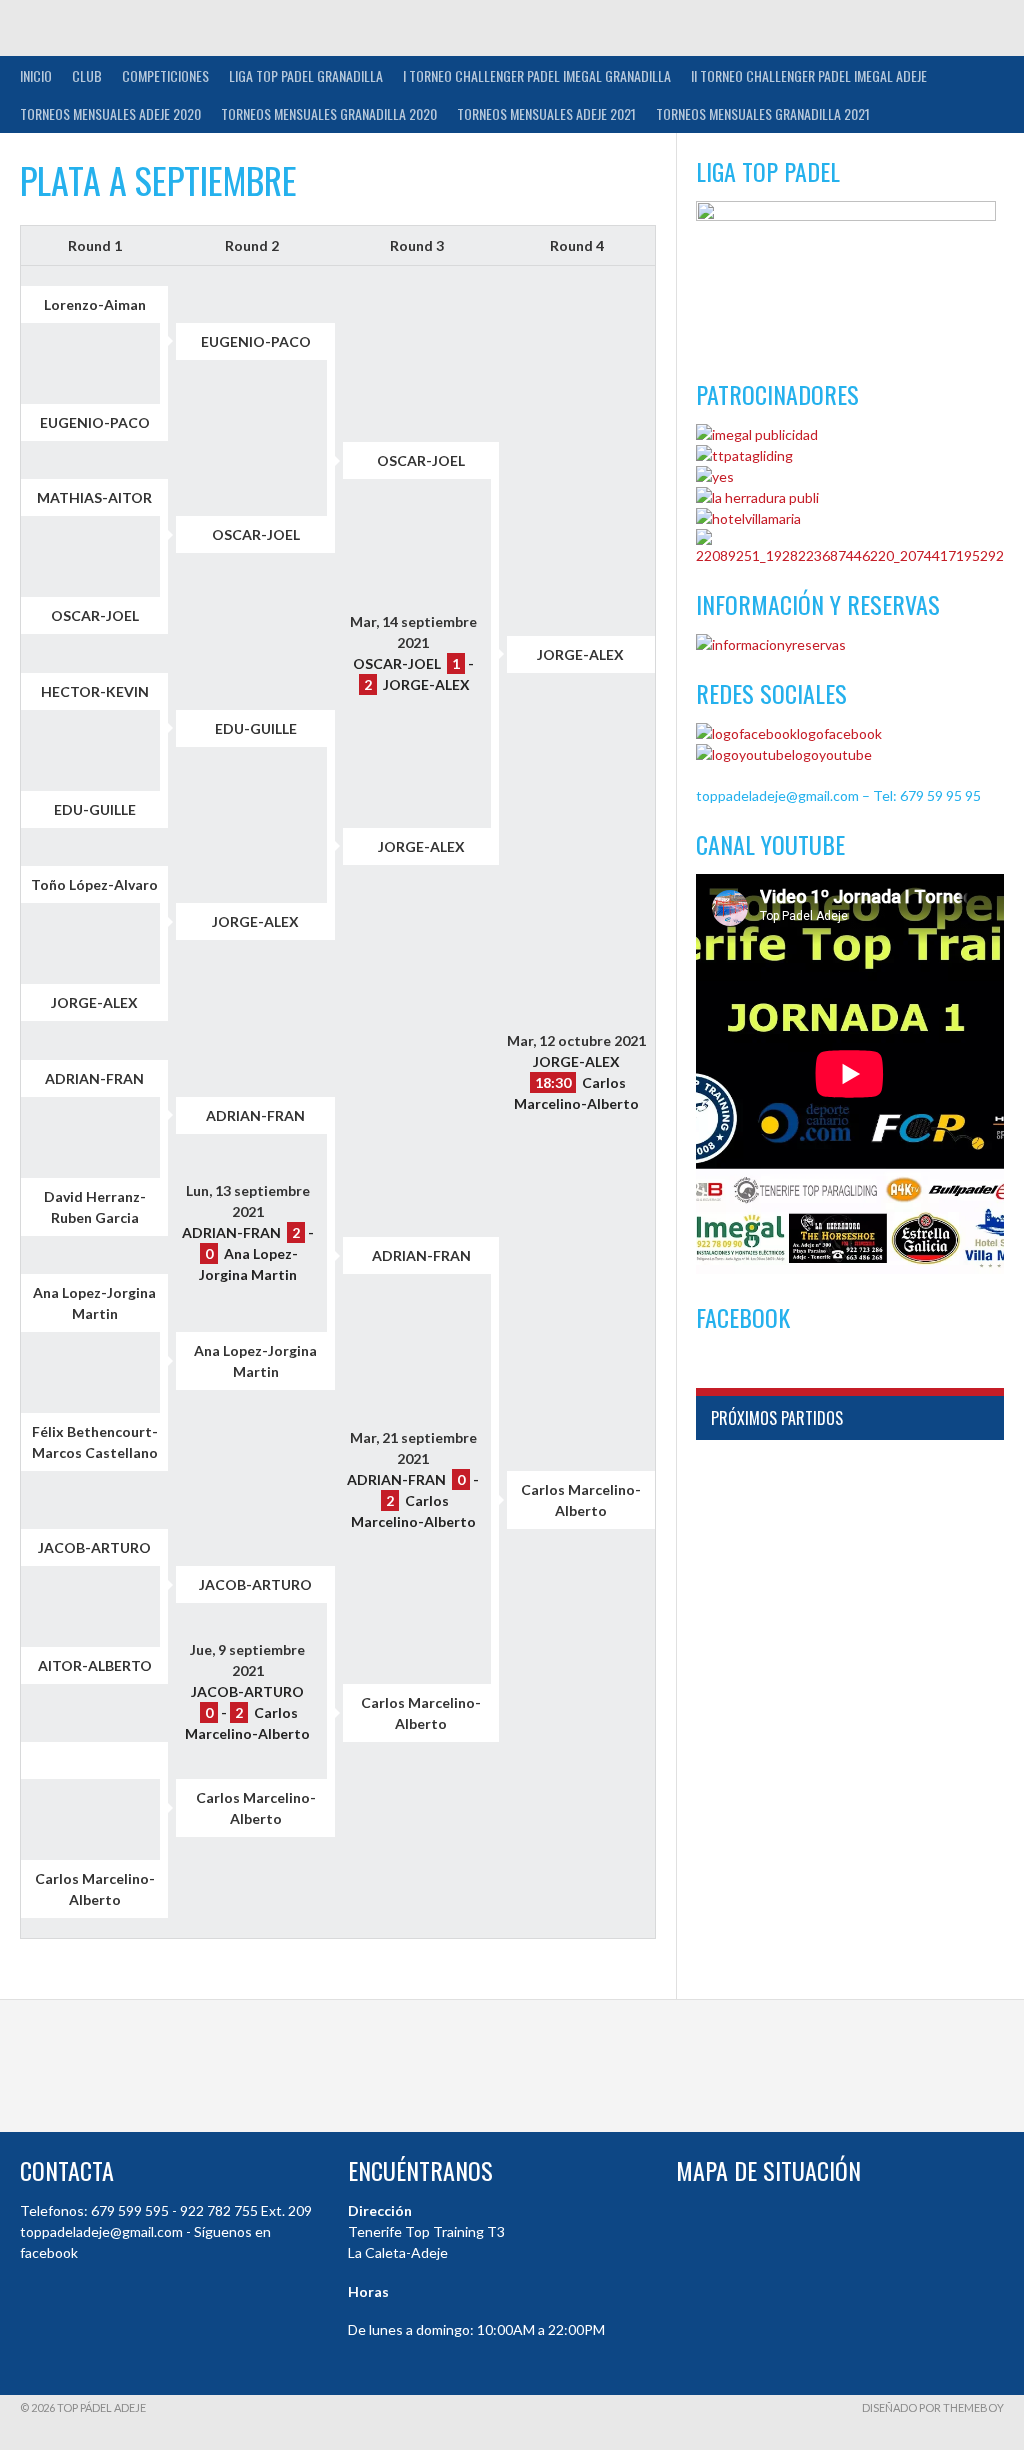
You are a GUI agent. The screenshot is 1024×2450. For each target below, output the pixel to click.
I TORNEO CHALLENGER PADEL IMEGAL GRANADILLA (537, 75)
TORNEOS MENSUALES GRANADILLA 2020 (329, 113)
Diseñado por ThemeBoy (933, 2407)
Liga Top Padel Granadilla (306, 75)
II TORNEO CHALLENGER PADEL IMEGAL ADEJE (809, 75)
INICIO (36, 75)
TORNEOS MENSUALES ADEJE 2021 (546, 113)
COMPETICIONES (165, 75)
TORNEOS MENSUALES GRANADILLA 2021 (763, 113)
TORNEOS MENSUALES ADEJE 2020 (110, 113)
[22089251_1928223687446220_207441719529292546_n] (850, 555)
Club (87, 75)
